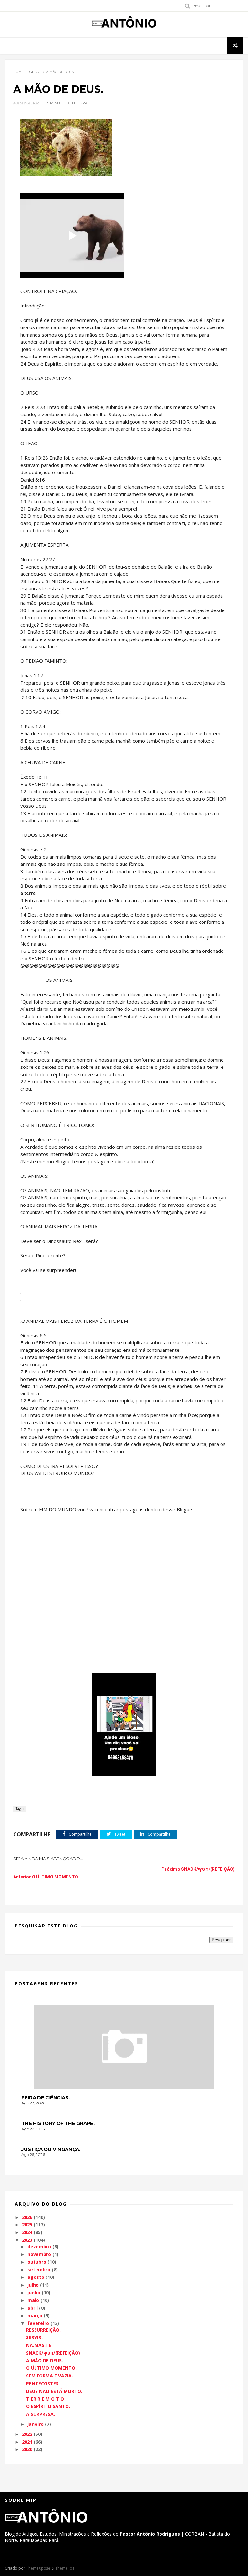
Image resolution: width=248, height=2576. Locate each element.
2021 (27, 2442)
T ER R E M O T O (45, 2399)
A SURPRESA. (41, 2414)
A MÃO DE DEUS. (45, 2361)
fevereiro (38, 2323)
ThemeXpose (38, 2568)
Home (19, 72)
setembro (39, 2270)
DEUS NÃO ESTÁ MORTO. (54, 2391)
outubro (37, 2262)
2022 (27, 2434)
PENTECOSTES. (43, 2383)
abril (33, 2308)
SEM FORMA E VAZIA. (50, 2376)
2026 (27, 2217)
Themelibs (65, 2568)
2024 (27, 2232)
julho (33, 2285)
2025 (27, 2225)
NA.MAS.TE (39, 2345)
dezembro (39, 2246)
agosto (36, 2277)
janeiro (36, 2424)
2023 (27, 2240)
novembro (39, 2254)
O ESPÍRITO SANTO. (48, 2406)
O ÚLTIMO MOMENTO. (51, 2368)
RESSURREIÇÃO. (43, 2330)
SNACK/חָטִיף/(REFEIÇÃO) (53, 2353)
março (35, 2315)
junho (34, 2293)
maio (33, 2300)
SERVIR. (34, 2337)
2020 (27, 2449)
